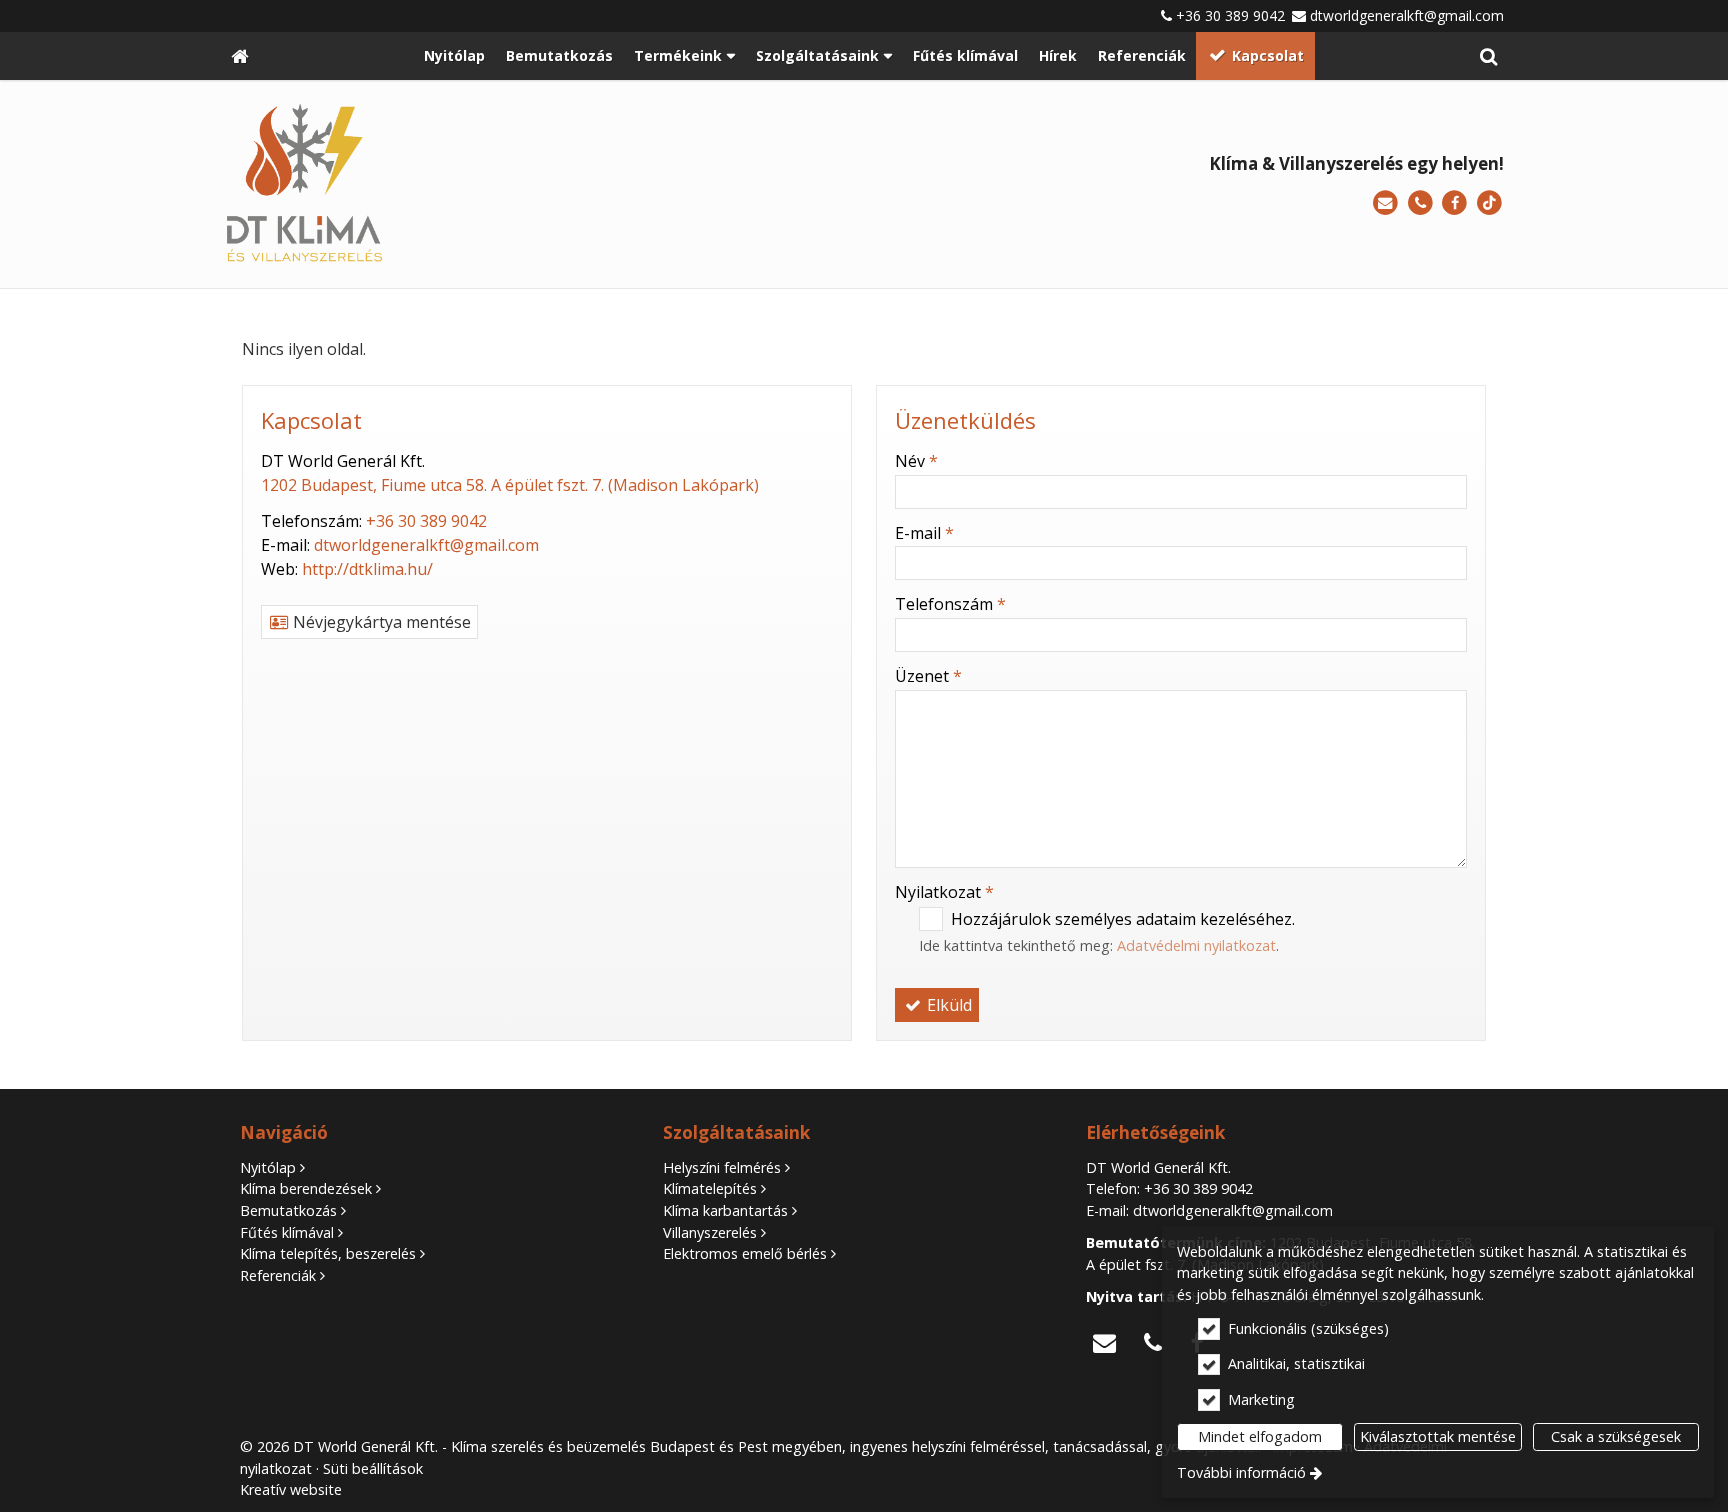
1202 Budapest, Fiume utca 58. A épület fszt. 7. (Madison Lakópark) (510, 485)
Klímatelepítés (710, 1188)
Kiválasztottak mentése (1438, 1436)
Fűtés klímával (287, 1232)
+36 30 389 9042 (1230, 15)
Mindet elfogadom (1260, 1436)
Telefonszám (950, 604)
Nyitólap (268, 1167)
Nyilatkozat (944, 892)
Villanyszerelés (710, 1232)
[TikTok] (1489, 203)
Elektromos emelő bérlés (745, 1253)
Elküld (947, 1005)
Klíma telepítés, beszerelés (328, 1253)
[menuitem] (239, 56)
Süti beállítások (373, 1468)
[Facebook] (1454, 203)
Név (916, 461)
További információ (1241, 1472)
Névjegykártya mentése (380, 622)
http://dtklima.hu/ (367, 569)
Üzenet (928, 676)
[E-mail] (1385, 203)
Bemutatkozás (288, 1210)
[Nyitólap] (239, 56)
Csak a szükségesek (1616, 1436)
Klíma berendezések (306, 1188)
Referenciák (278, 1275)
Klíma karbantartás (725, 1210)
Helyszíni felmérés (722, 1167)
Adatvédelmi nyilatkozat (1196, 945)
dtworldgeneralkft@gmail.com (1407, 15)
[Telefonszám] (1420, 203)
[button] (1488, 56)
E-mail (924, 533)
